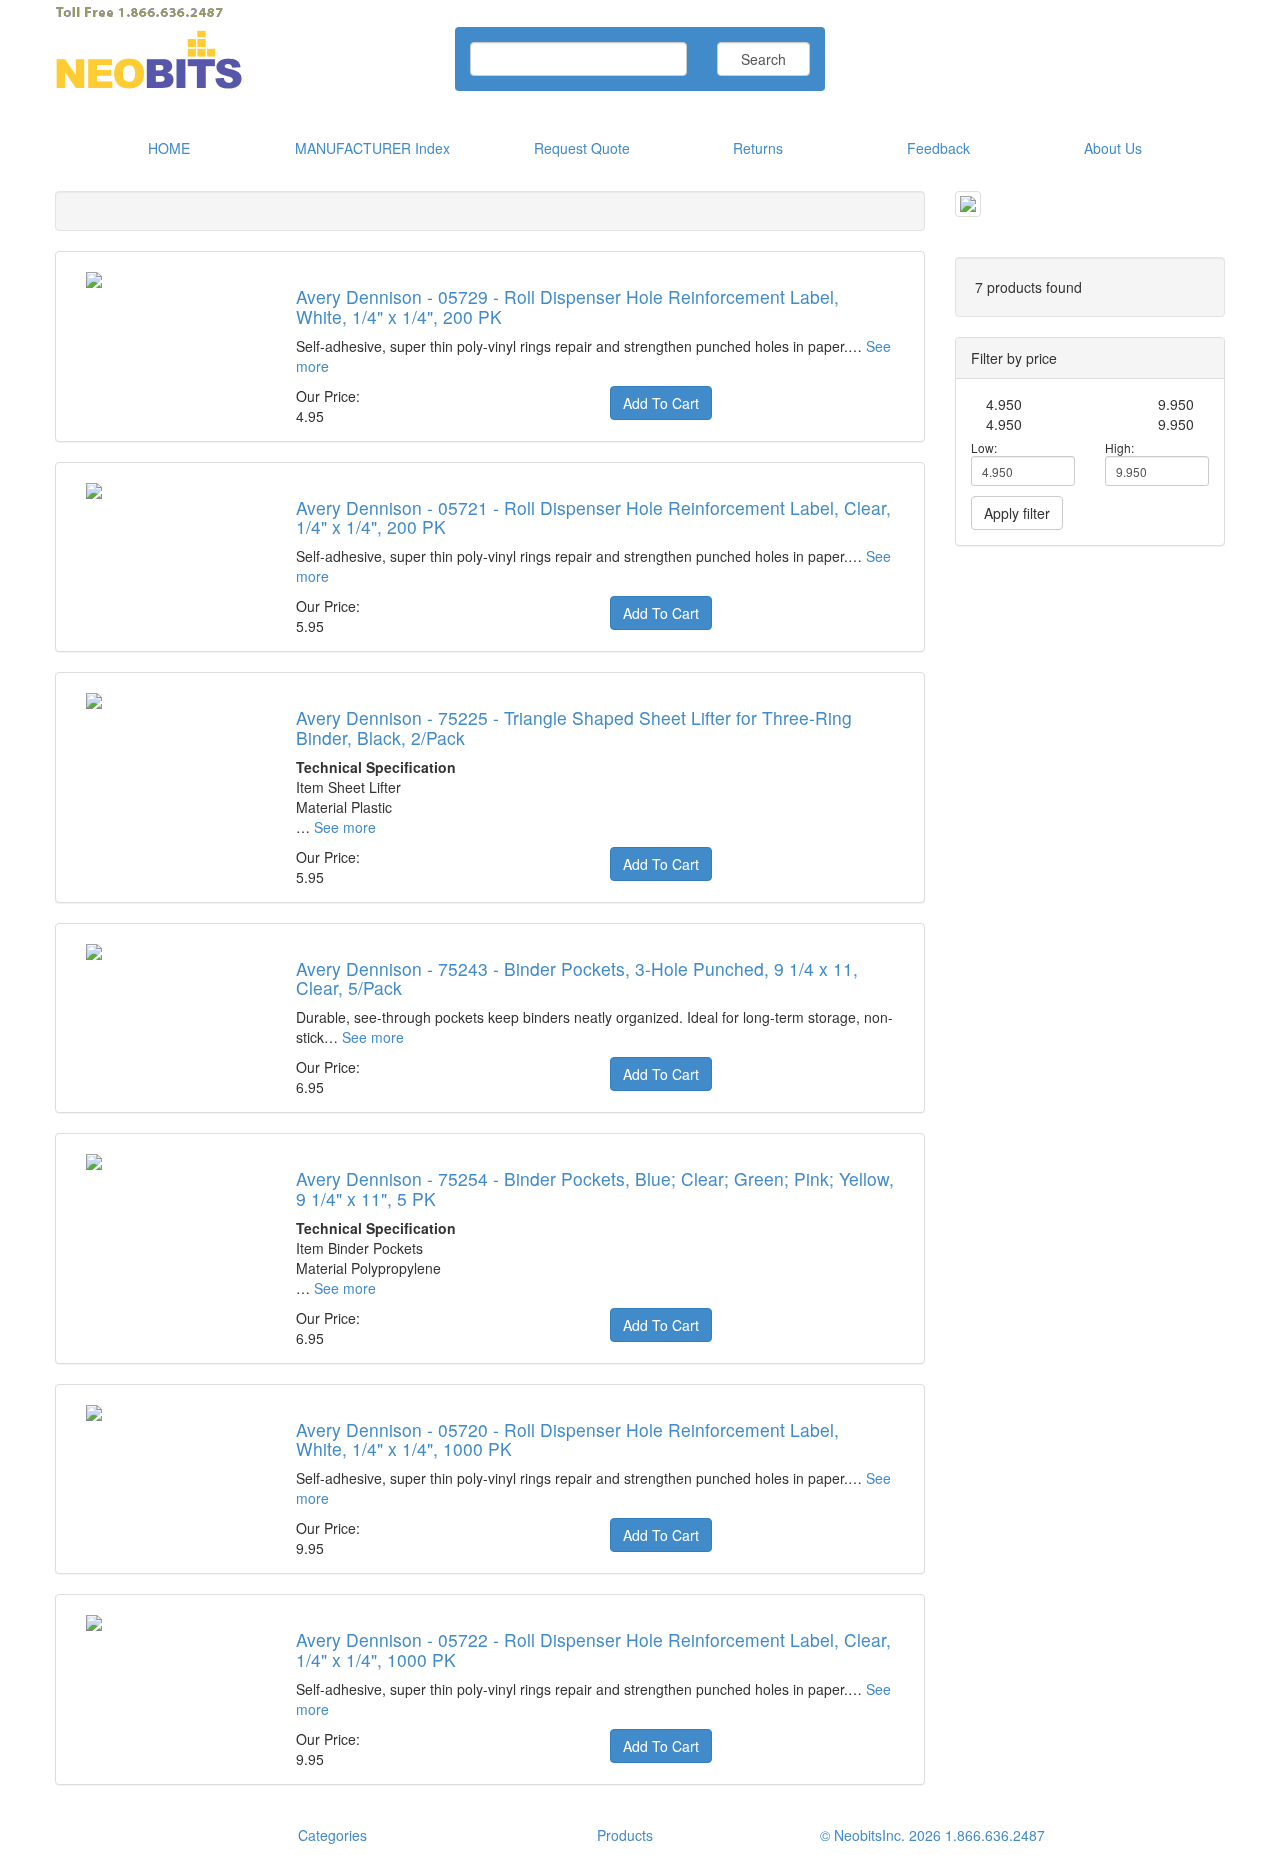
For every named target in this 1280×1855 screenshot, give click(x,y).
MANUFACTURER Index (372, 148)
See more (345, 827)
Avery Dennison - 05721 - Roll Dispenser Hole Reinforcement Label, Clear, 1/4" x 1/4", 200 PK (593, 517)
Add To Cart (661, 403)
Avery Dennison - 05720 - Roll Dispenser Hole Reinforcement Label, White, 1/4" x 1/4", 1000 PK (567, 1439)
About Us (1113, 148)
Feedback (938, 148)
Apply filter (1017, 513)
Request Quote (582, 148)
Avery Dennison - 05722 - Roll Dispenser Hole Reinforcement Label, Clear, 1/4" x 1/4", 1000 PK (593, 1649)
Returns (758, 148)
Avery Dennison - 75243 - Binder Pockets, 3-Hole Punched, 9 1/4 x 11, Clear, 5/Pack (577, 978)
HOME (169, 148)
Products (625, 1835)
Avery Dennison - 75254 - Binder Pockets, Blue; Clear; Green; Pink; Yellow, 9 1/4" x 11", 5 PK (595, 1188)
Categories (332, 1835)
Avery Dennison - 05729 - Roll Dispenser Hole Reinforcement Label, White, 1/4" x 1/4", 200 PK (567, 306)
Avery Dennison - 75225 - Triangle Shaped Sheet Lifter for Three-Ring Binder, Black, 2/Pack (574, 727)
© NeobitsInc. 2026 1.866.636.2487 (932, 1835)
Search (763, 59)
